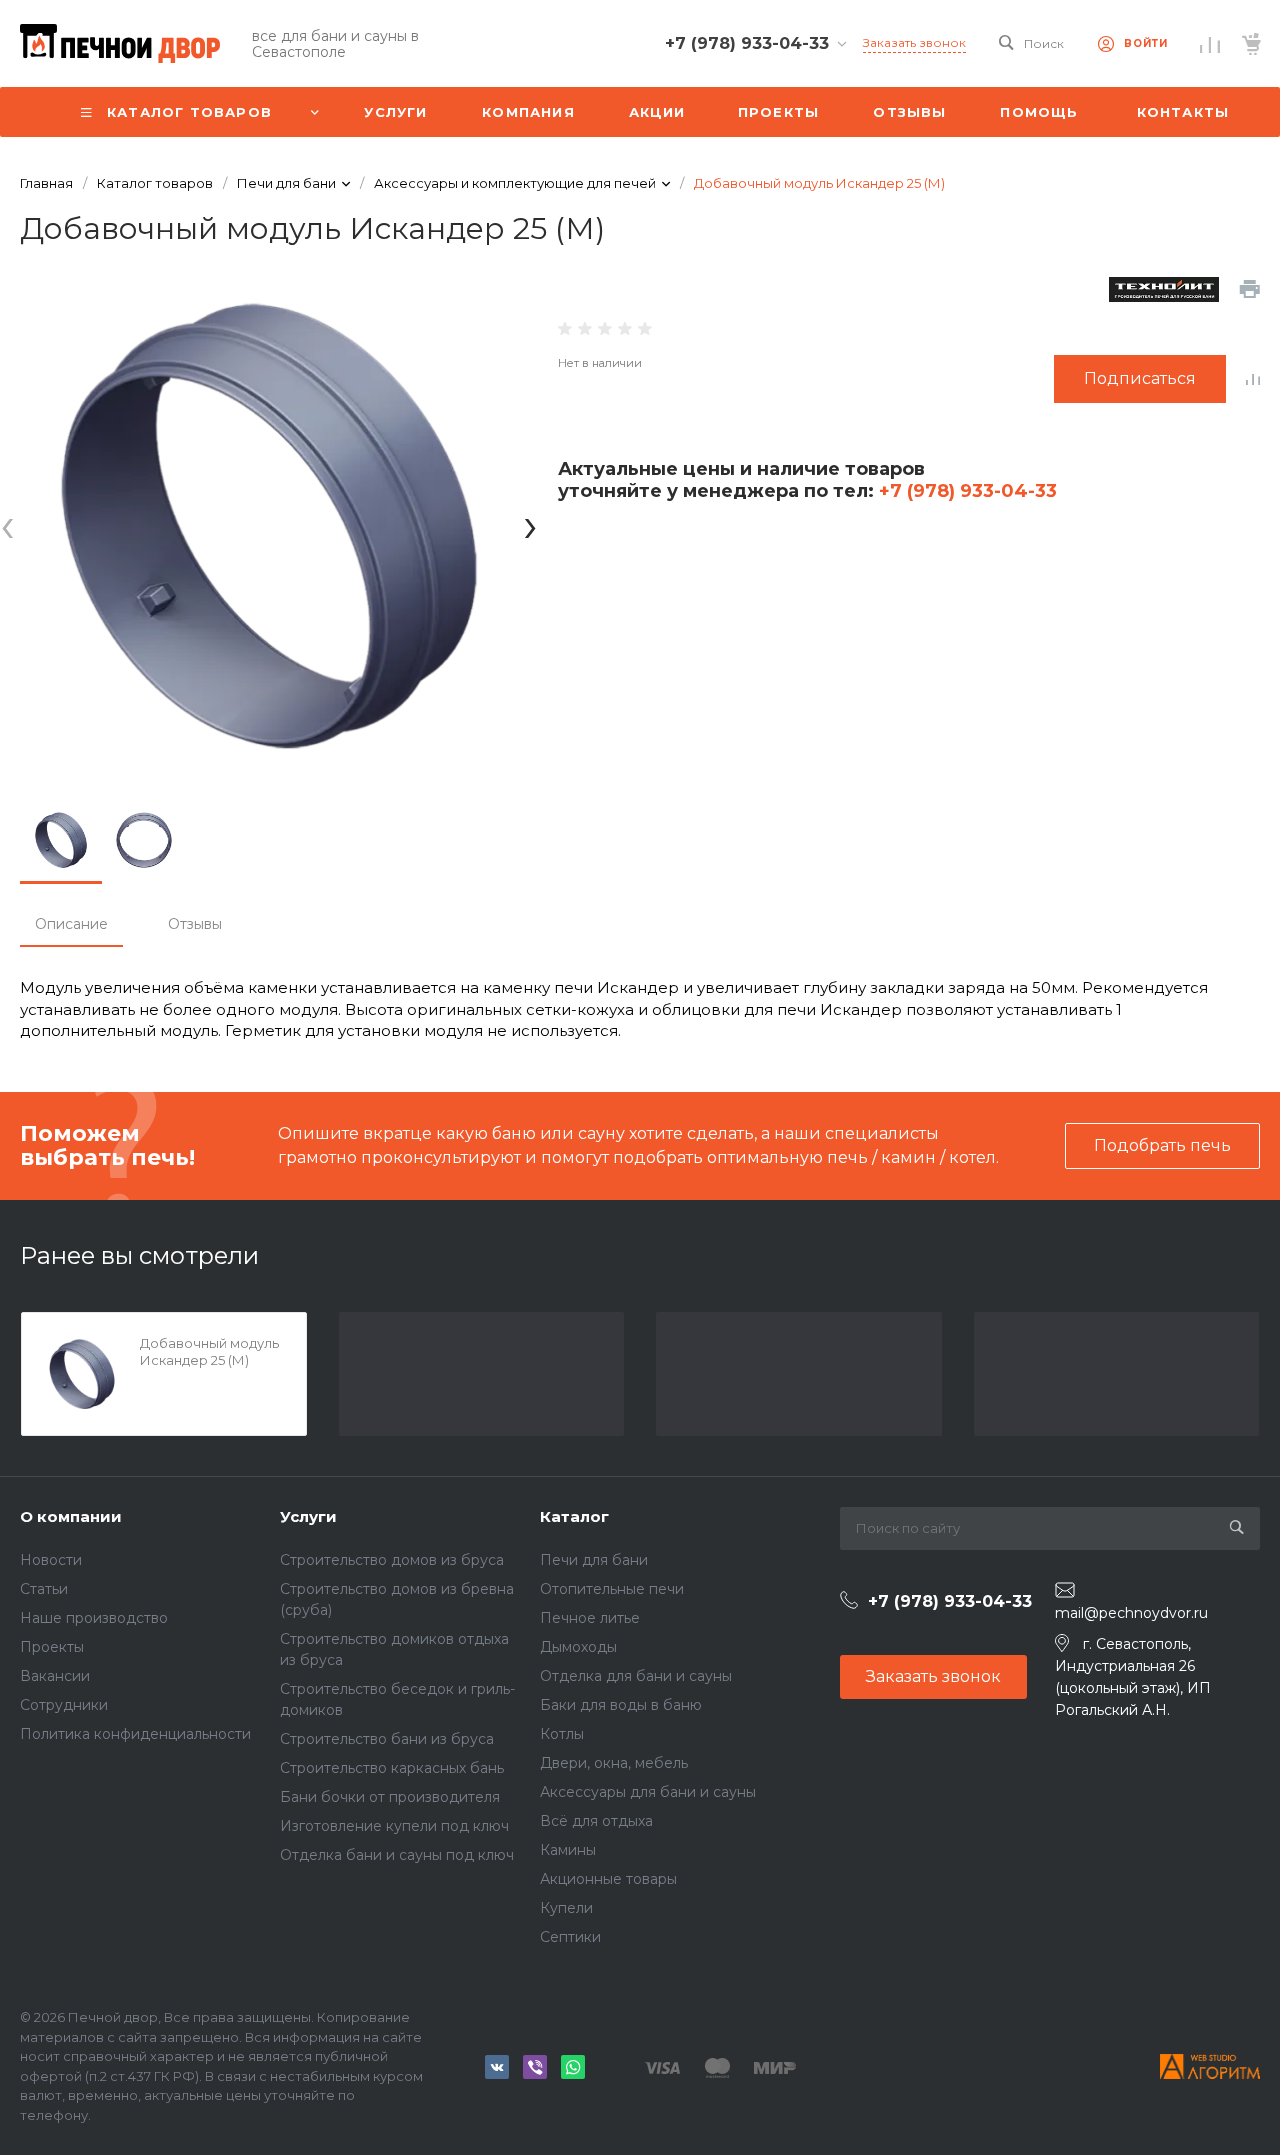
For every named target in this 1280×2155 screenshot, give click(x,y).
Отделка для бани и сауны (636, 1676)
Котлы (562, 1734)
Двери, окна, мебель (614, 1763)
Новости (51, 1560)
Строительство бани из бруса (387, 1739)
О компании (71, 1516)
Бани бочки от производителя (390, 1797)
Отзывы (195, 924)
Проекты (52, 1647)
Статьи (44, 1589)
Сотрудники (64, 1705)
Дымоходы (578, 1647)
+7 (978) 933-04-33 (965, 491)
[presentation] (7, 525)
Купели (566, 1908)
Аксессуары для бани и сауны (648, 1792)
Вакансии (55, 1676)
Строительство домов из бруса (392, 1560)
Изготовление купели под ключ (394, 1826)
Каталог (574, 1516)
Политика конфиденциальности (135, 1734)
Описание (71, 924)
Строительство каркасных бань (392, 1768)
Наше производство (94, 1618)
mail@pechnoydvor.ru (1131, 1613)
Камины (568, 1850)
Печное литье (590, 1618)
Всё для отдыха (596, 1821)
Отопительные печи (612, 1589)
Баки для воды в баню (621, 1705)
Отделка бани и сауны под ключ (397, 1855)
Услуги (308, 1516)
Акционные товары (608, 1879)
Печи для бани (594, 1560)
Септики (570, 1937)
